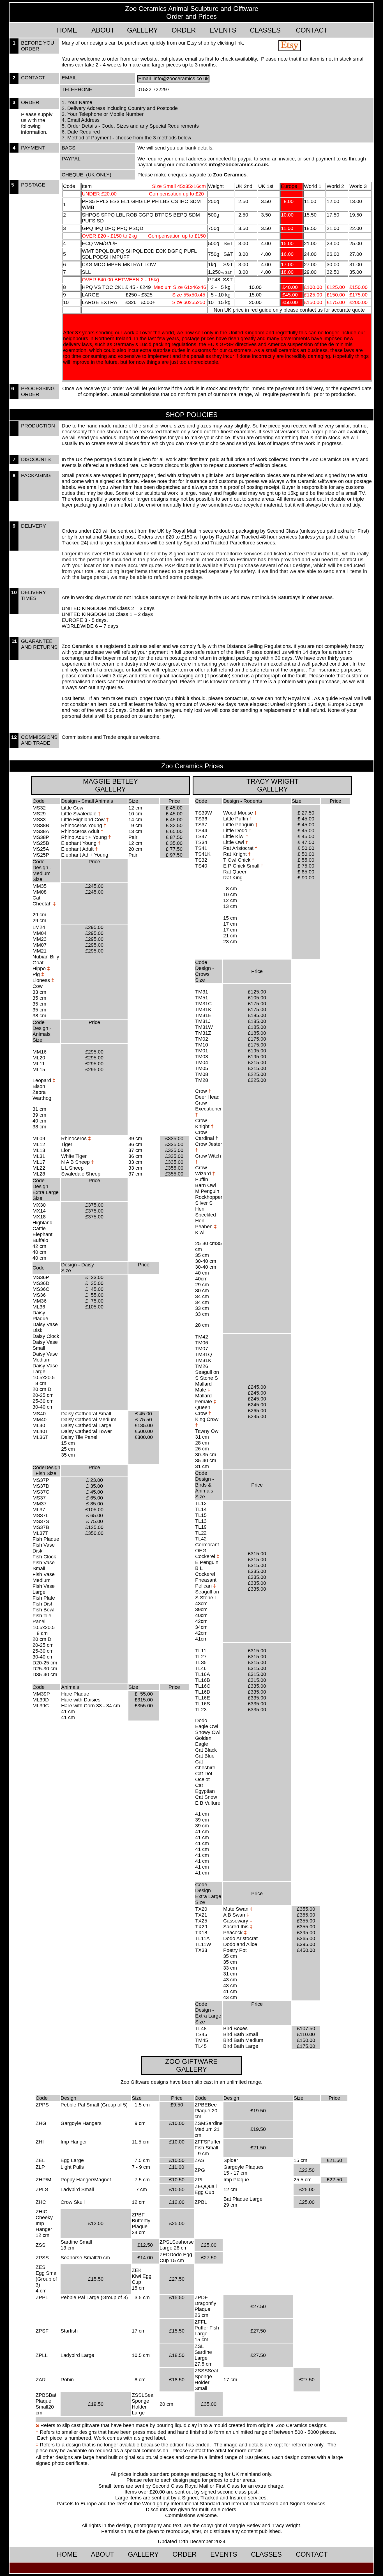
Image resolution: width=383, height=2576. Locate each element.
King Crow (207, 1419)
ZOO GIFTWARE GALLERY (191, 2065)
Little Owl (234, 842)
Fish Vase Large (44, 1589)
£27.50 (258, 2306)
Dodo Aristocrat (240, 1938)
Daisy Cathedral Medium (89, 1420)
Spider (231, 2160)
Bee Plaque (206, 2108)
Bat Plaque (46, 2401)
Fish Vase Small (44, 1566)
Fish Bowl (43, 1610)
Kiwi (200, 1232)
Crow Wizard (205, 1171)
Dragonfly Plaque (205, 2306)
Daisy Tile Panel (79, 1437)
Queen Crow (203, 1410)
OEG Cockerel (205, 1553)
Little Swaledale (79, 814)
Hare (67, 1694)
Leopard (42, 1080)
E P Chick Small (242, 866)
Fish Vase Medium (44, 1577)
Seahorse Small (78, 2258)
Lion (66, 1150)
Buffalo (40, 1240)
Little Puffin (236, 819)
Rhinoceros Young (82, 825)
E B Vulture (208, 1803)
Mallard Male (203, 1387)
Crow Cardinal (205, 1135)
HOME (67, 30)
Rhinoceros (75, 1138)
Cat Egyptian (205, 1788)
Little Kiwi (235, 836)
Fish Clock (44, 1557)
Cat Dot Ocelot (204, 1776)
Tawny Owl (207, 1431)
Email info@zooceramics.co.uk (173, 79)
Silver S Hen (204, 1206)
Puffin (202, 1179)
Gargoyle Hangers (81, 2123)
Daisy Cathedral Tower (86, 1431)
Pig (36, 974)
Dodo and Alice (240, 1944)
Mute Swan (236, 1909)
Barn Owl (206, 1185)
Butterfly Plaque (141, 2224)
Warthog (42, 1098)
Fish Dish (43, 1604)
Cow (38, 986)
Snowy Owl (208, 1732)
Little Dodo (237, 831)
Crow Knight (204, 1123)
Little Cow (73, 808)
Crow (202, 1091)
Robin (67, 2380)
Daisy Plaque (40, 1316)
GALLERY (142, 30)
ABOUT (103, 30)
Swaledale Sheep (81, 1174)
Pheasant (206, 1580)
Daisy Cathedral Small (86, 1414)
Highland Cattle (42, 1226)
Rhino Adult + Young (86, 834)
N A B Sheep (76, 1162)
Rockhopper (209, 1197)
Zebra (39, 1092)
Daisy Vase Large (45, 1369)
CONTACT (312, 30)
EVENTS (223, 30)
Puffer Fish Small (208, 2145)
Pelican (206, 1586)
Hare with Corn (79, 1706)
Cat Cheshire (205, 1765)
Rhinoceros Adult (81, 831)
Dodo (201, 1721)
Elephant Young (79, 843)
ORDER (184, 30)
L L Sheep (72, 1168)
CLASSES (265, 30)
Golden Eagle (203, 1741)
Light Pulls (72, 2167)
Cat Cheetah (43, 901)
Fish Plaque (46, 1539)
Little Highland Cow (83, 820)
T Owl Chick (237, 860)
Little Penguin (238, 825)
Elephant (42, 1234)
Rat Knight (235, 854)
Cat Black (206, 1750)
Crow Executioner (208, 1109)
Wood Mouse (239, 813)
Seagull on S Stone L (207, 1595)
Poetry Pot (235, 1950)
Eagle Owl (207, 1726)
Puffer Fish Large (207, 2331)
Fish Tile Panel (42, 1619)
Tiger (67, 1144)
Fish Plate (44, 1598)
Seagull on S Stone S (207, 1375)
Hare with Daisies (81, 1700)
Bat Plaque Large (243, 2199)
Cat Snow (206, 1797)
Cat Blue (205, 1756)
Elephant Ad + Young (85, 855)
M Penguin (207, 1191)
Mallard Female (206, 1399)
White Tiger (74, 1156)
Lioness (41, 980)
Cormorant (207, 1545)
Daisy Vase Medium (45, 1357)
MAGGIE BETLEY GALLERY (110, 785)
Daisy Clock (46, 1336)
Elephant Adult (78, 849)
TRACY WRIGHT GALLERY (273, 785)
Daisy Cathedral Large (86, 1425)
